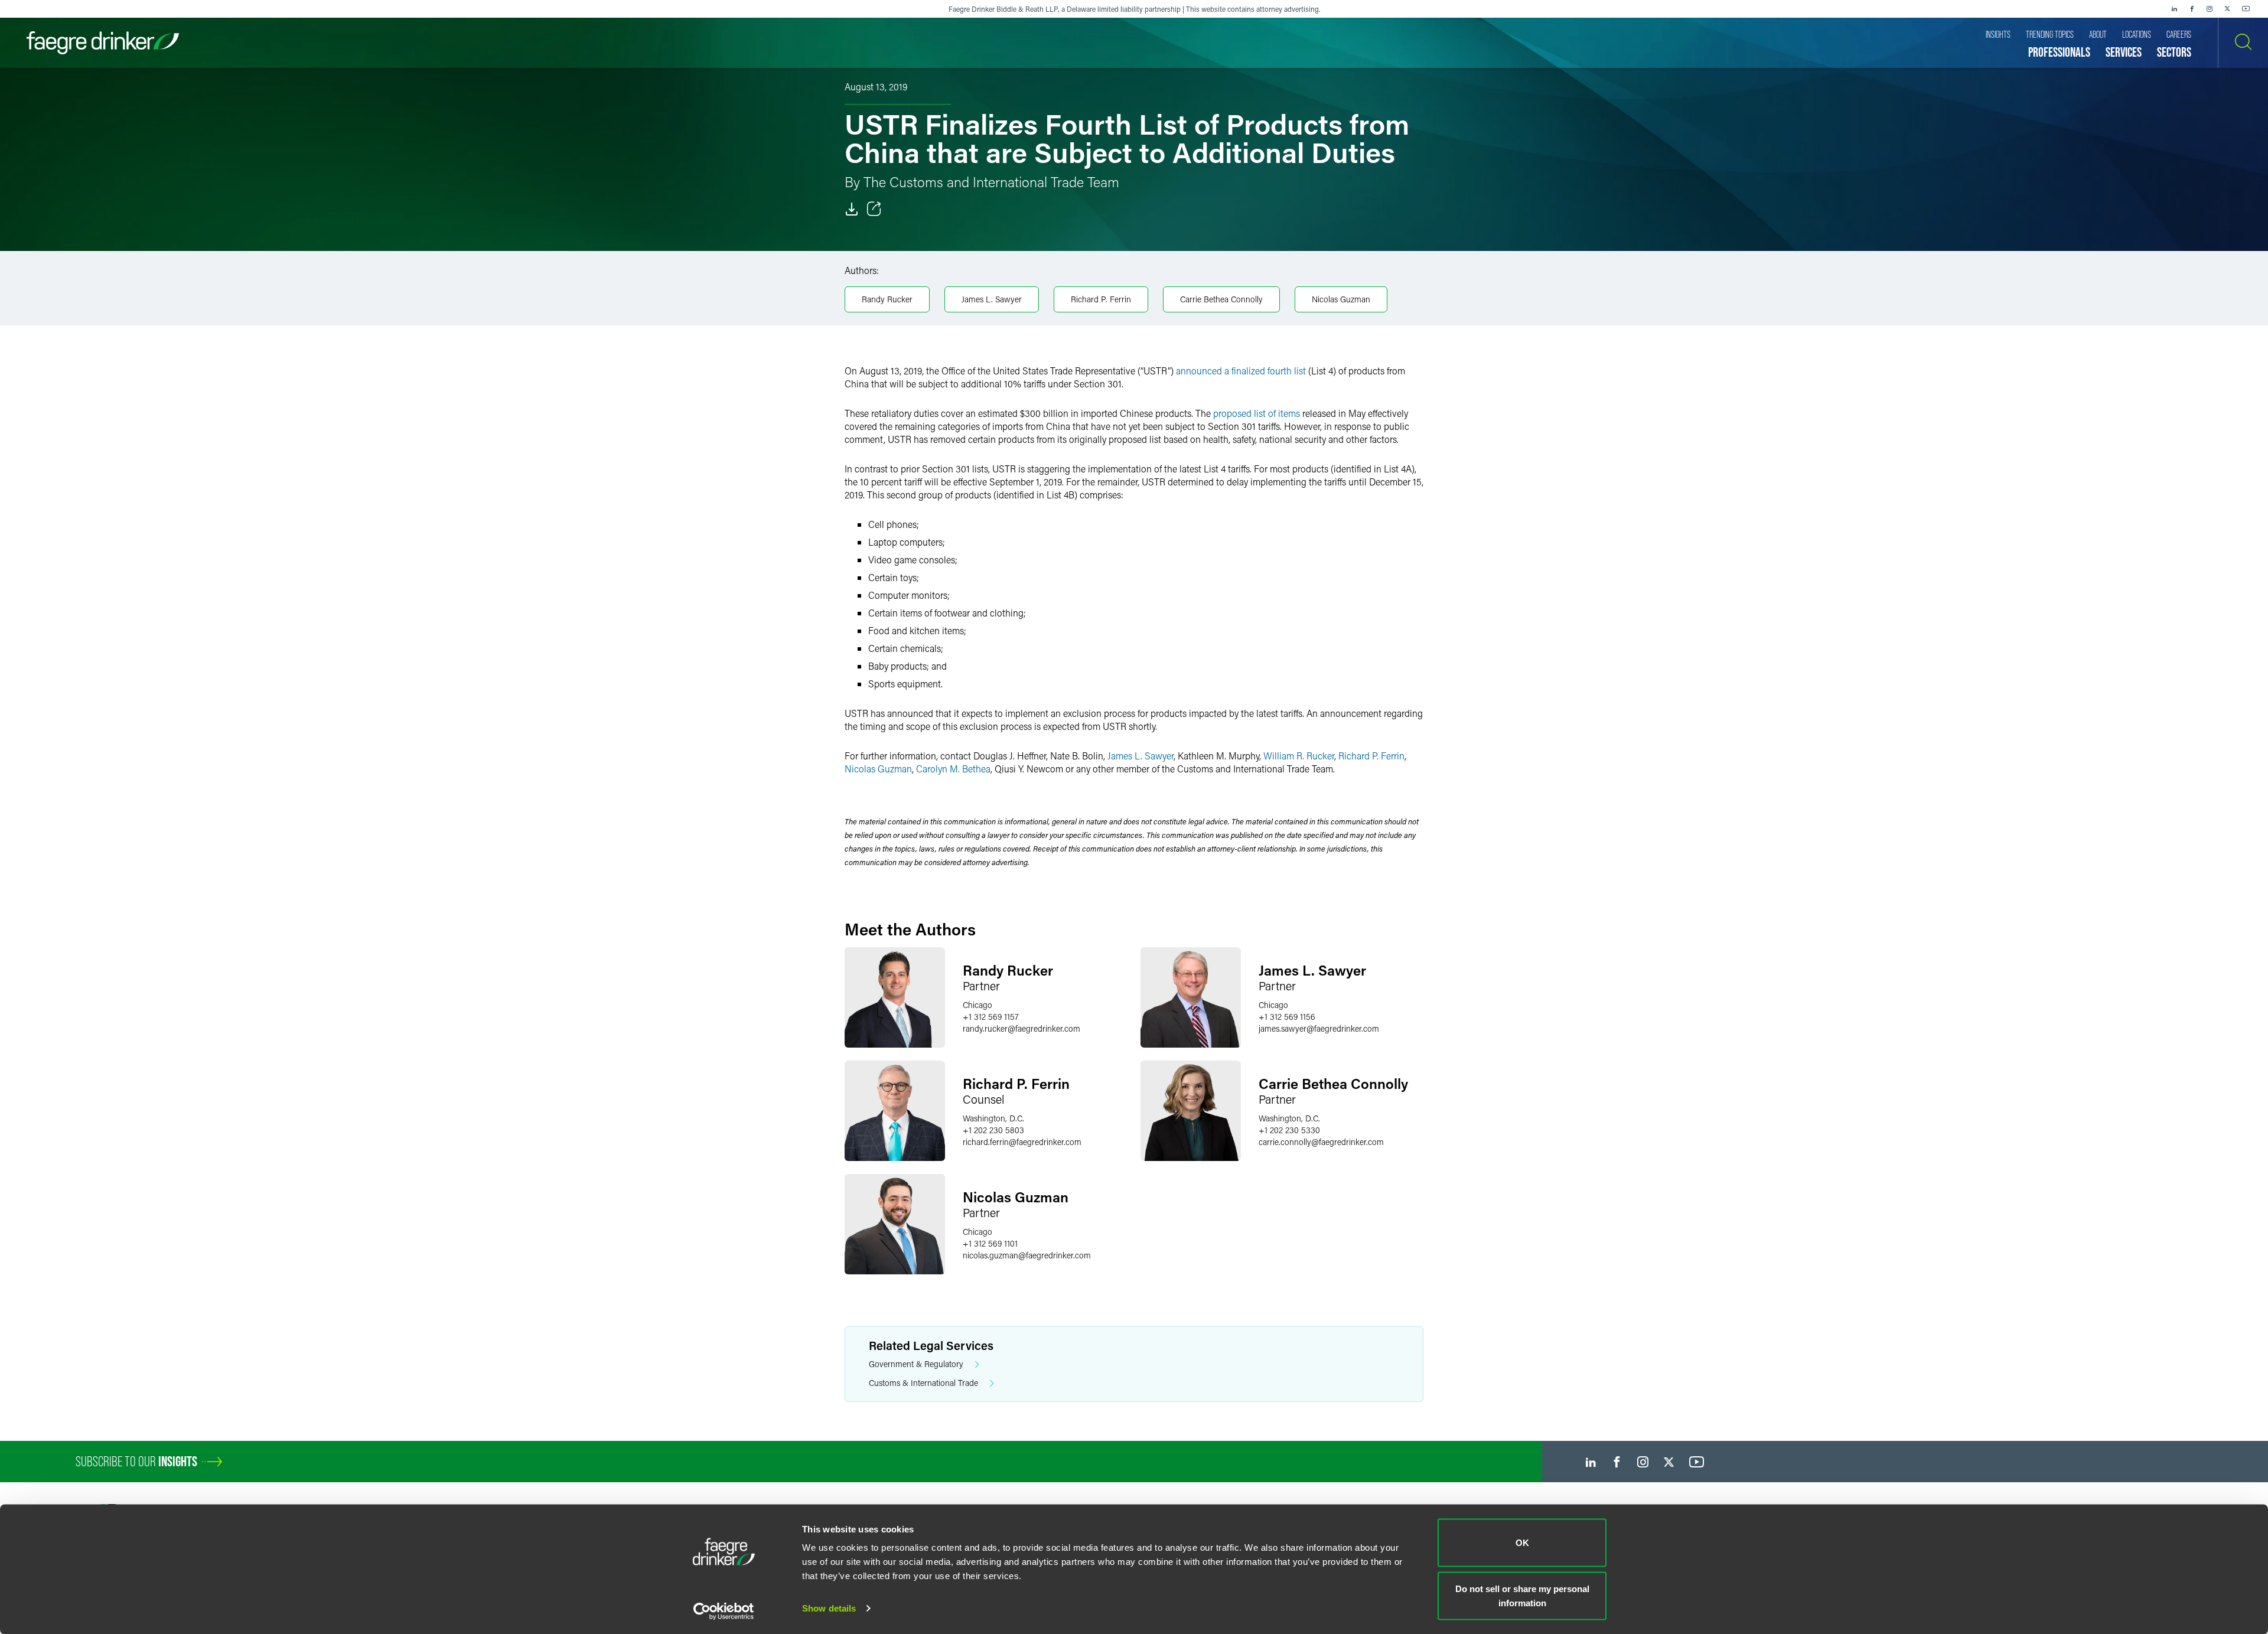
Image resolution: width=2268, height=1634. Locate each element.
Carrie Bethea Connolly (1221, 299)
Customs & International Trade (923, 1383)
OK (1522, 1543)
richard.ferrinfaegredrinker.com (1022, 1142)
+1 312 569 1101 (990, 1243)
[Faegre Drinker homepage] (103, 43)
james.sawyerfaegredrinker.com (1319, 1028)
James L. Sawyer (992, 299)
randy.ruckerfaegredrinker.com (1021, 1028)
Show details (829, 1608)
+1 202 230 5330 (1289, 1130)
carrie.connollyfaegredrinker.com (1321, 1142)
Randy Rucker (887, 299)
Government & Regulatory (916, 1364)
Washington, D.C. (993, 1118)
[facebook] (2192, 9)
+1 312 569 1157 (991, 1017)
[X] (2227, 9)
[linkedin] (2174, 9)
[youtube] (2246, 9)
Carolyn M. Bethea (953, 769)
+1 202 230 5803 (993, 1130)
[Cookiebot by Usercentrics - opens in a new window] (724, 1611)
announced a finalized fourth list (1241, 371)
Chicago (977, 1005)
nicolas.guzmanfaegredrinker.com (1027, 1255)
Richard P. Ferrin (1101, 299)
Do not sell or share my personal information (1522, 1595)
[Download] (852, 209)
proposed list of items (1255, 413)
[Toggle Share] (874, 209)
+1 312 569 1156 (1287, 1017)
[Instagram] (2210, 9)
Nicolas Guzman (1341, 299)
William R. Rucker (1299, 756)
